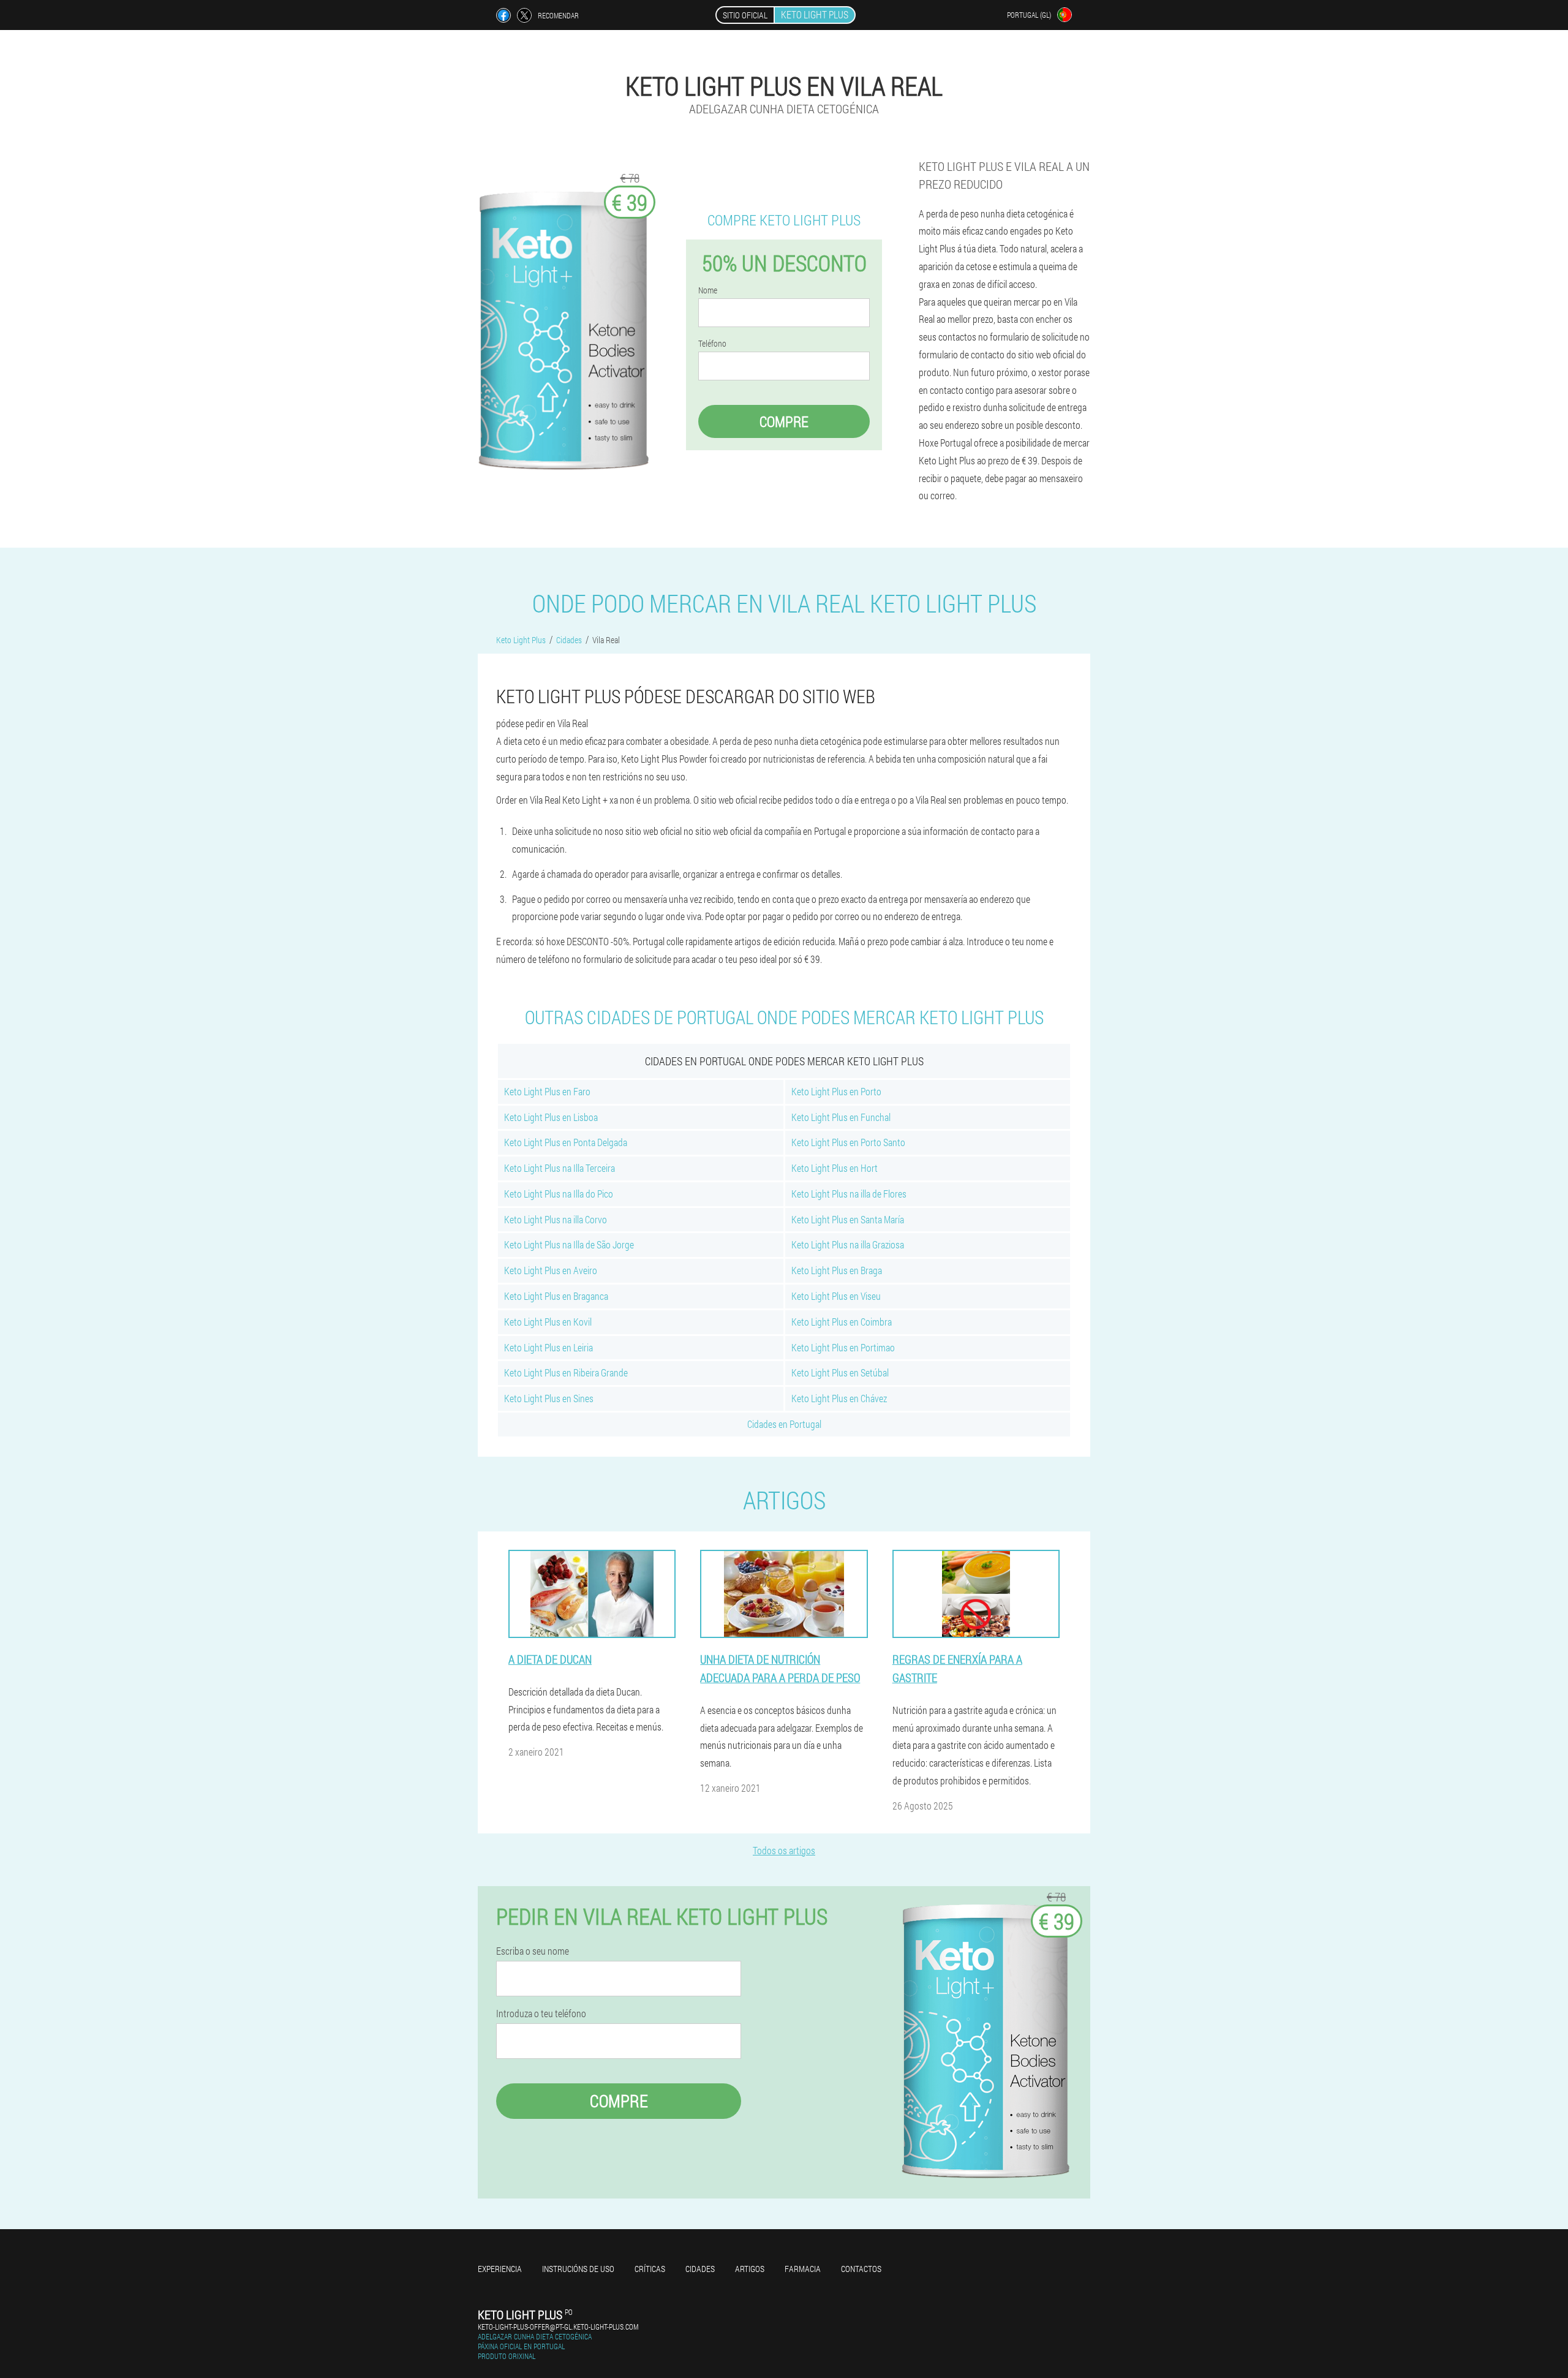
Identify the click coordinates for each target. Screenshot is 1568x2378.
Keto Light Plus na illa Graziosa (848, 1244)
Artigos (750, 2269)
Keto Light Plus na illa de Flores (849, 1194)
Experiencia (500, 2269)
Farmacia (803, 2269)
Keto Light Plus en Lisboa (551, 1117)
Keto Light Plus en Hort (835, 1168)
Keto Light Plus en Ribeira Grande (566, 1372)
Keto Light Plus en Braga (837, 1270)
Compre (784, 421)
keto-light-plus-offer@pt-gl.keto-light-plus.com (558, 2327)
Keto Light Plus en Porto (836, 1091)
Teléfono (712, 344)
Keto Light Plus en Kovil (548, 1322)
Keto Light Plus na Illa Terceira (560, 1168)
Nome (708, 290)
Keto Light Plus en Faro (547, 1091)
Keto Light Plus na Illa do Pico (559, 1194)
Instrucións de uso (578, 2269)
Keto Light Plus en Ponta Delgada (566, 1142)
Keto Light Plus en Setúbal (840, 1372)
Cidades (700, 2269)
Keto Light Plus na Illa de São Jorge (569, 1244)
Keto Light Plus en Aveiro (551, 1270)
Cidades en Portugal (784, 1424)
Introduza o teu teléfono (541, 2014)
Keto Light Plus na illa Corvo (556, 1219)
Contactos (861, 2269)
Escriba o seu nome (533, 1951)
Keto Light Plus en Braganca (556, 1296)
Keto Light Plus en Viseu (836, 1296)
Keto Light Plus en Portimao (843, 1347)
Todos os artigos (784, 1850)
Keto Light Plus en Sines (549, 1398)
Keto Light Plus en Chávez (839, 1398)
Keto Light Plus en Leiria (548, 1347)
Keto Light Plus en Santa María (848, 1219)
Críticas (650, 2269)
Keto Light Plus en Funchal (841, 1117)
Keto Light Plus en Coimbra (842, 1322)
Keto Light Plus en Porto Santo (848, 1142)
